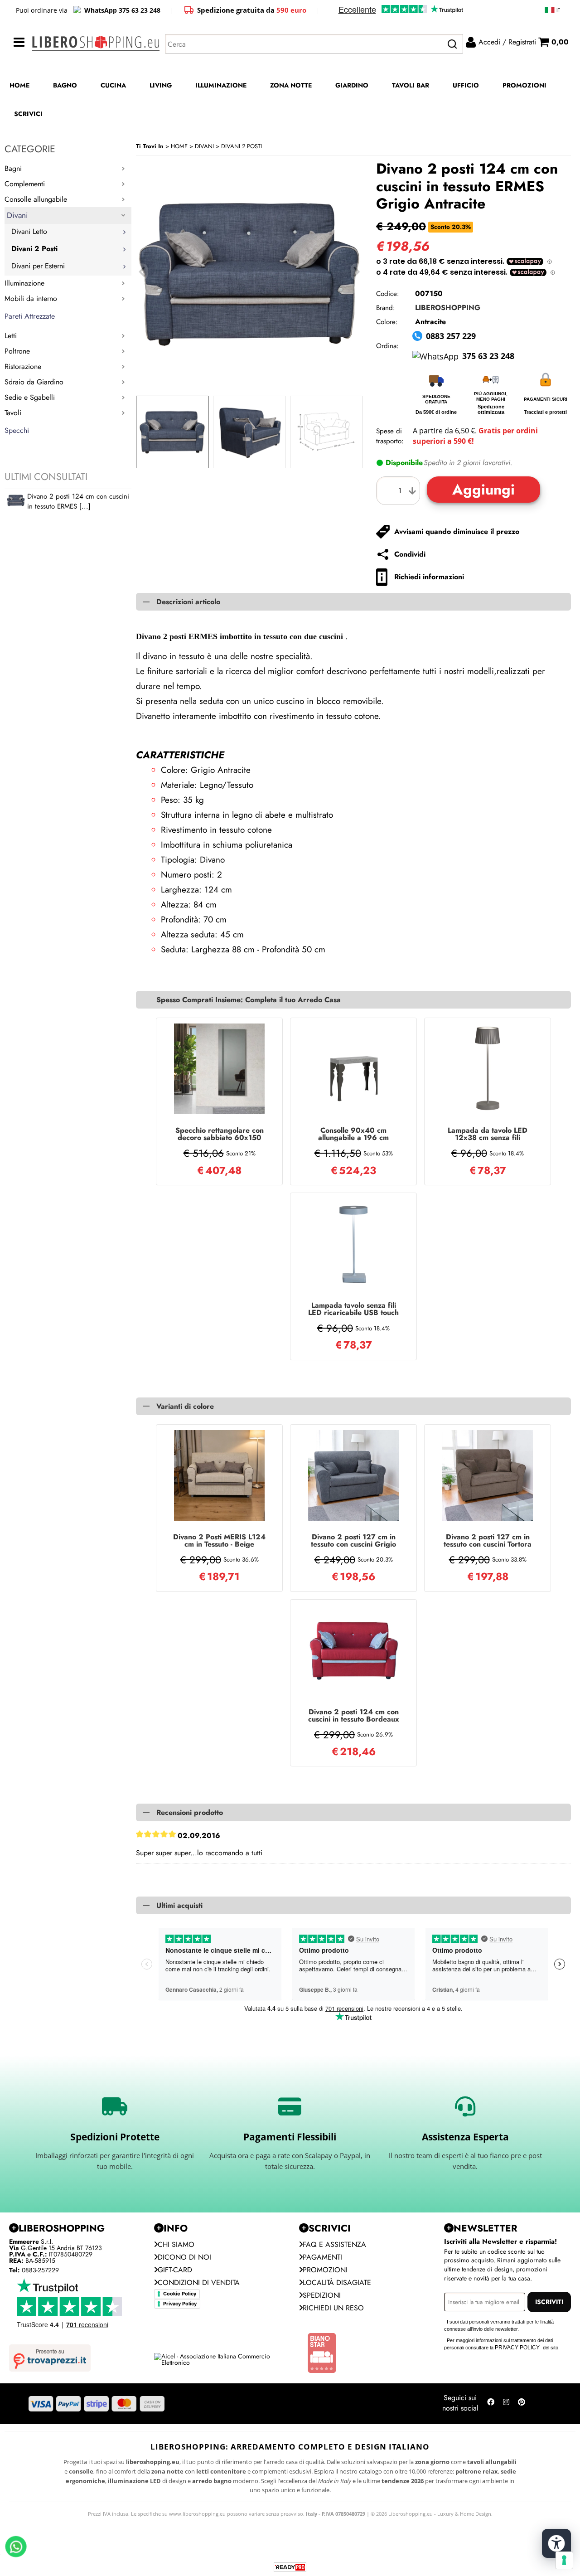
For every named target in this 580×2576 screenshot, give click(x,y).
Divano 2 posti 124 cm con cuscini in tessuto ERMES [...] (78, 501)
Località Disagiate (337, 2283)
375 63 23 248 (488, 356)
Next (357, 272)
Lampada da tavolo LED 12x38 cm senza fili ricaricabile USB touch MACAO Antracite (488, 1134)
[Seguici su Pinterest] (522, 2404)
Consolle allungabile (36, 199)
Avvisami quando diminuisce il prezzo (457, 531)
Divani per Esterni (38, 266)
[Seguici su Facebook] (491, 2404)
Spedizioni (322, 2295)
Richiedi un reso (333, 2308)
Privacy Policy (180, 2304)
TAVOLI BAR (411, 85)
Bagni (13, 168)
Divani (17, 215)
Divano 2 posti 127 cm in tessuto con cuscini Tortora (488, 1541)
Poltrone (17, 351)
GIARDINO (352, 85)
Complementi (25, 184)
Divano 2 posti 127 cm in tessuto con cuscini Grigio (353, 1541)
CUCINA (113, 85)
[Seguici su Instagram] (506, 2404)
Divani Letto (29, 231)
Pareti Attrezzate (30, 316)
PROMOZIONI (524, 85)
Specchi (17, 430)
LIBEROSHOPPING (448, 308)
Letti (11, 336)
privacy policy (517, 2348)
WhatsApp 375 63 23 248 (122, 10)
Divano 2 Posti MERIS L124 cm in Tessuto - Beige (219, 1541)
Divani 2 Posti (34, 249)
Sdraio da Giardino (34, 382)
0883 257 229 (451, 336)
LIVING (161, 85)
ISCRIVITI (549, 2302)
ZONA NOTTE (291, 85)
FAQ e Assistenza (334, 2244)
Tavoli (13, 413)
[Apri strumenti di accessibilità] (556, 2543)
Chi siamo (176, 2244)
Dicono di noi (184, 2257)
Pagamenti (322, 2257)
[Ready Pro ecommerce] (290, 2567)
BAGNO (65, 85)
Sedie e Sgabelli (30, 397)
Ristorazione (23, 366)
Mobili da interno (31, 298)
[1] (400, 491)
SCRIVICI (28, 114)
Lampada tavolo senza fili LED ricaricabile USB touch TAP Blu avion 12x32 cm (353, 1309)
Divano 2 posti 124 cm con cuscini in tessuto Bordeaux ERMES (354, 1716)
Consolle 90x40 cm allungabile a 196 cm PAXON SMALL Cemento (353, 1134)
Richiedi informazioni (429, 577)
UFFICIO (466, 85)
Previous (142, 272)
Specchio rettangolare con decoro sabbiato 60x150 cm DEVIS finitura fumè (220, 1134)
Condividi (410, 554)
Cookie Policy (180, 2294)
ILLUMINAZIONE (221, 85)
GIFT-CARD (175, 2270)
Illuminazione (24, 283)
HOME (19, 85)
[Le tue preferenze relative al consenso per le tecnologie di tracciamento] (564, 2560)
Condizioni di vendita (199, 2283)
